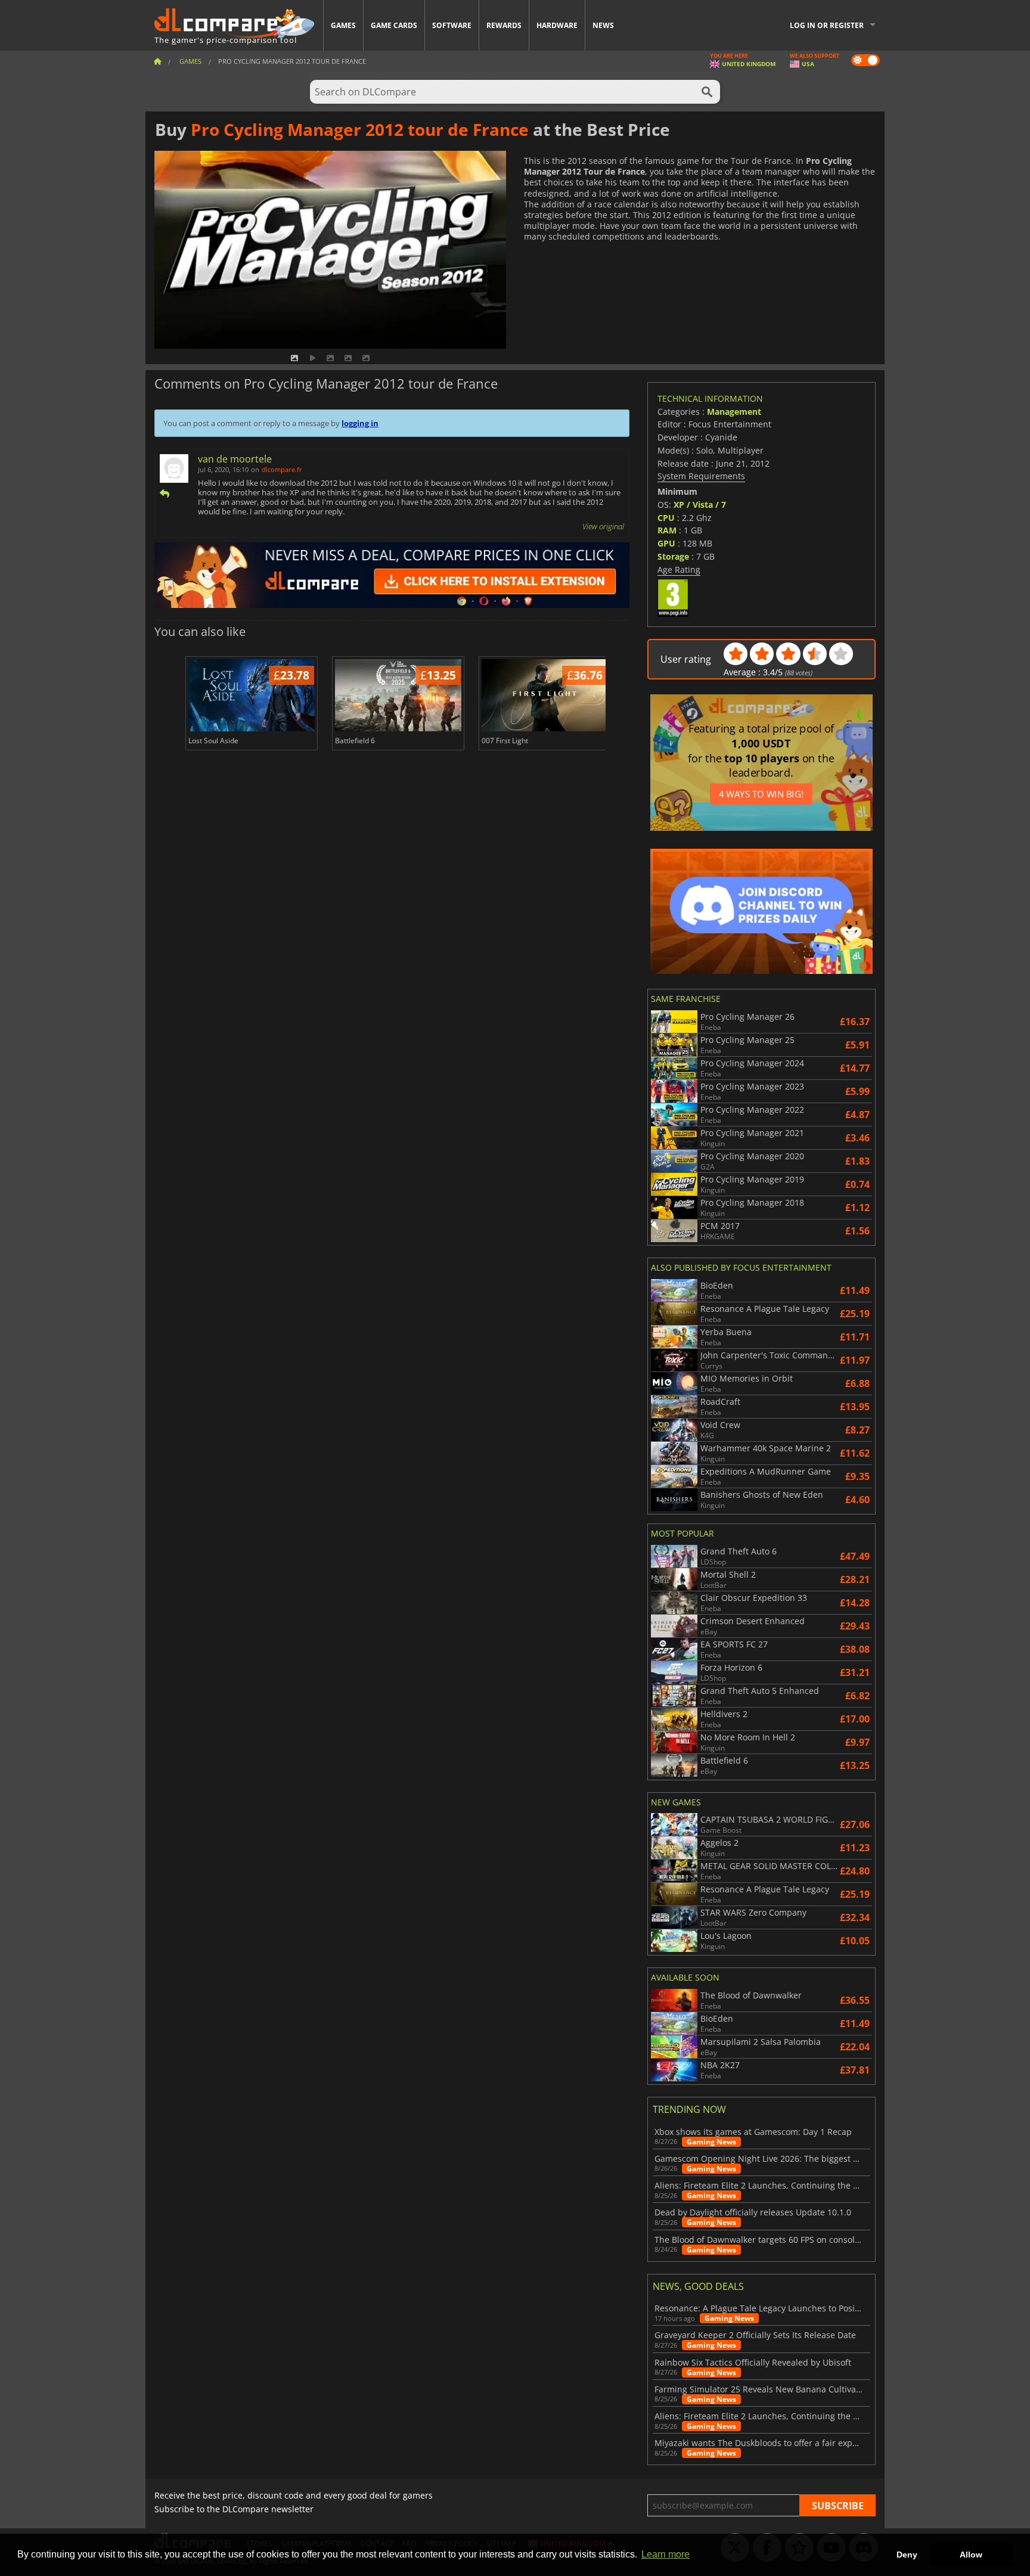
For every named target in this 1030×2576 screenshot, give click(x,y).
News (603, 25)
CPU (666, 518)
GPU (666, 543)
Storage (673, 556)
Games (343, 25)
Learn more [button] (666, 2554)
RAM (667, 530)
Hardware (557, 25)
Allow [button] (971, 2555)
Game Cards (394, 25)
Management (734, 412)
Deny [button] (907, 2555)
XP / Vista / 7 (700, 505)
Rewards (504, 25)
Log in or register (827, 25)
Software (452, 25)
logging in (360, 423)
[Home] (157, 61)
